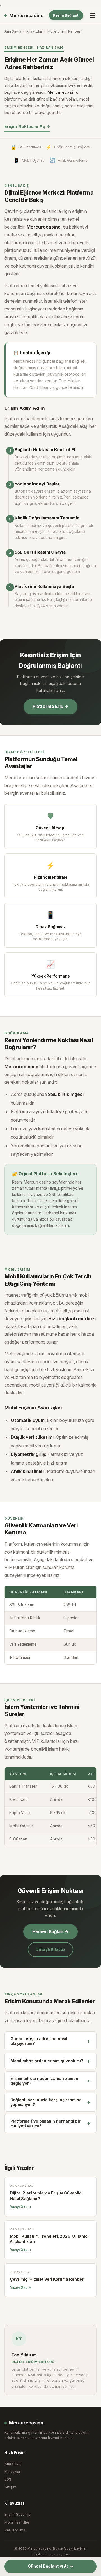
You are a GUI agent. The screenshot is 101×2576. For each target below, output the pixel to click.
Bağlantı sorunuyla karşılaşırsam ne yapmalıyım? (50, 2102)
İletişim (10, 2487)
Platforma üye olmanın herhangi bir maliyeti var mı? (50, 2123)
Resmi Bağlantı (66, 15)
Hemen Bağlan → (50, 1932)
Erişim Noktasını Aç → (27, 127)
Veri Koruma (15, 2530)
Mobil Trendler (17, 2522)
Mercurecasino (26, 15)
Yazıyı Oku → (21, 2207)
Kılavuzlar (34, 31)
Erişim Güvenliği (18, 2514)
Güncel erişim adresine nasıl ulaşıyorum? (50, 2041)
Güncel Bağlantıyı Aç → (51, 2566)
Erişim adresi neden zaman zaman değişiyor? (50, 2081)
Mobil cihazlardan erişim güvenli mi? (50, 2061)
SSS (8, 2479)
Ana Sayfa (13, 31)
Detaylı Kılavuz (50, 1949)
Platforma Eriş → (50, 706)
